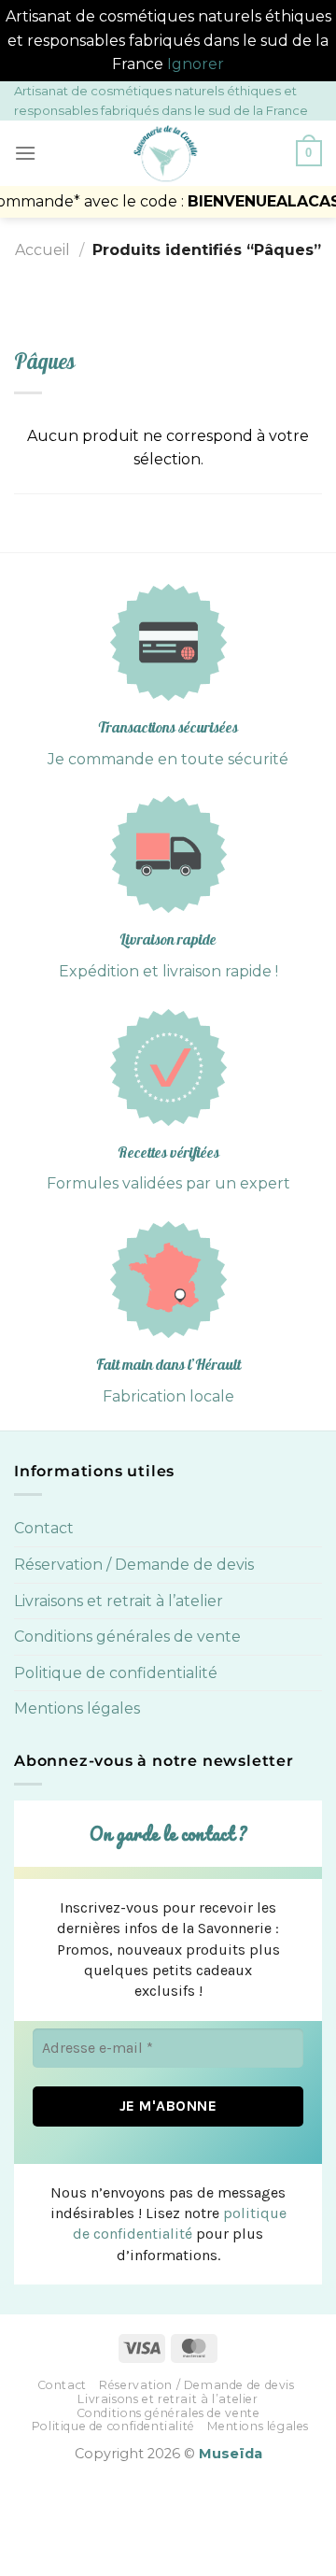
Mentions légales (77, 1708)
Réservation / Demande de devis (134, 1565)
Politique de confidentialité (116, 1673)
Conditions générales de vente (127, 1637)
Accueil (42, 250)
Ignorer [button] (196, 64)
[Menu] (25, 153)
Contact (44, 1528)
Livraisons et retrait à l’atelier (119, 1601)
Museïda (231, 2454)
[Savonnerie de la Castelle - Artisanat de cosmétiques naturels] (166, 153)
